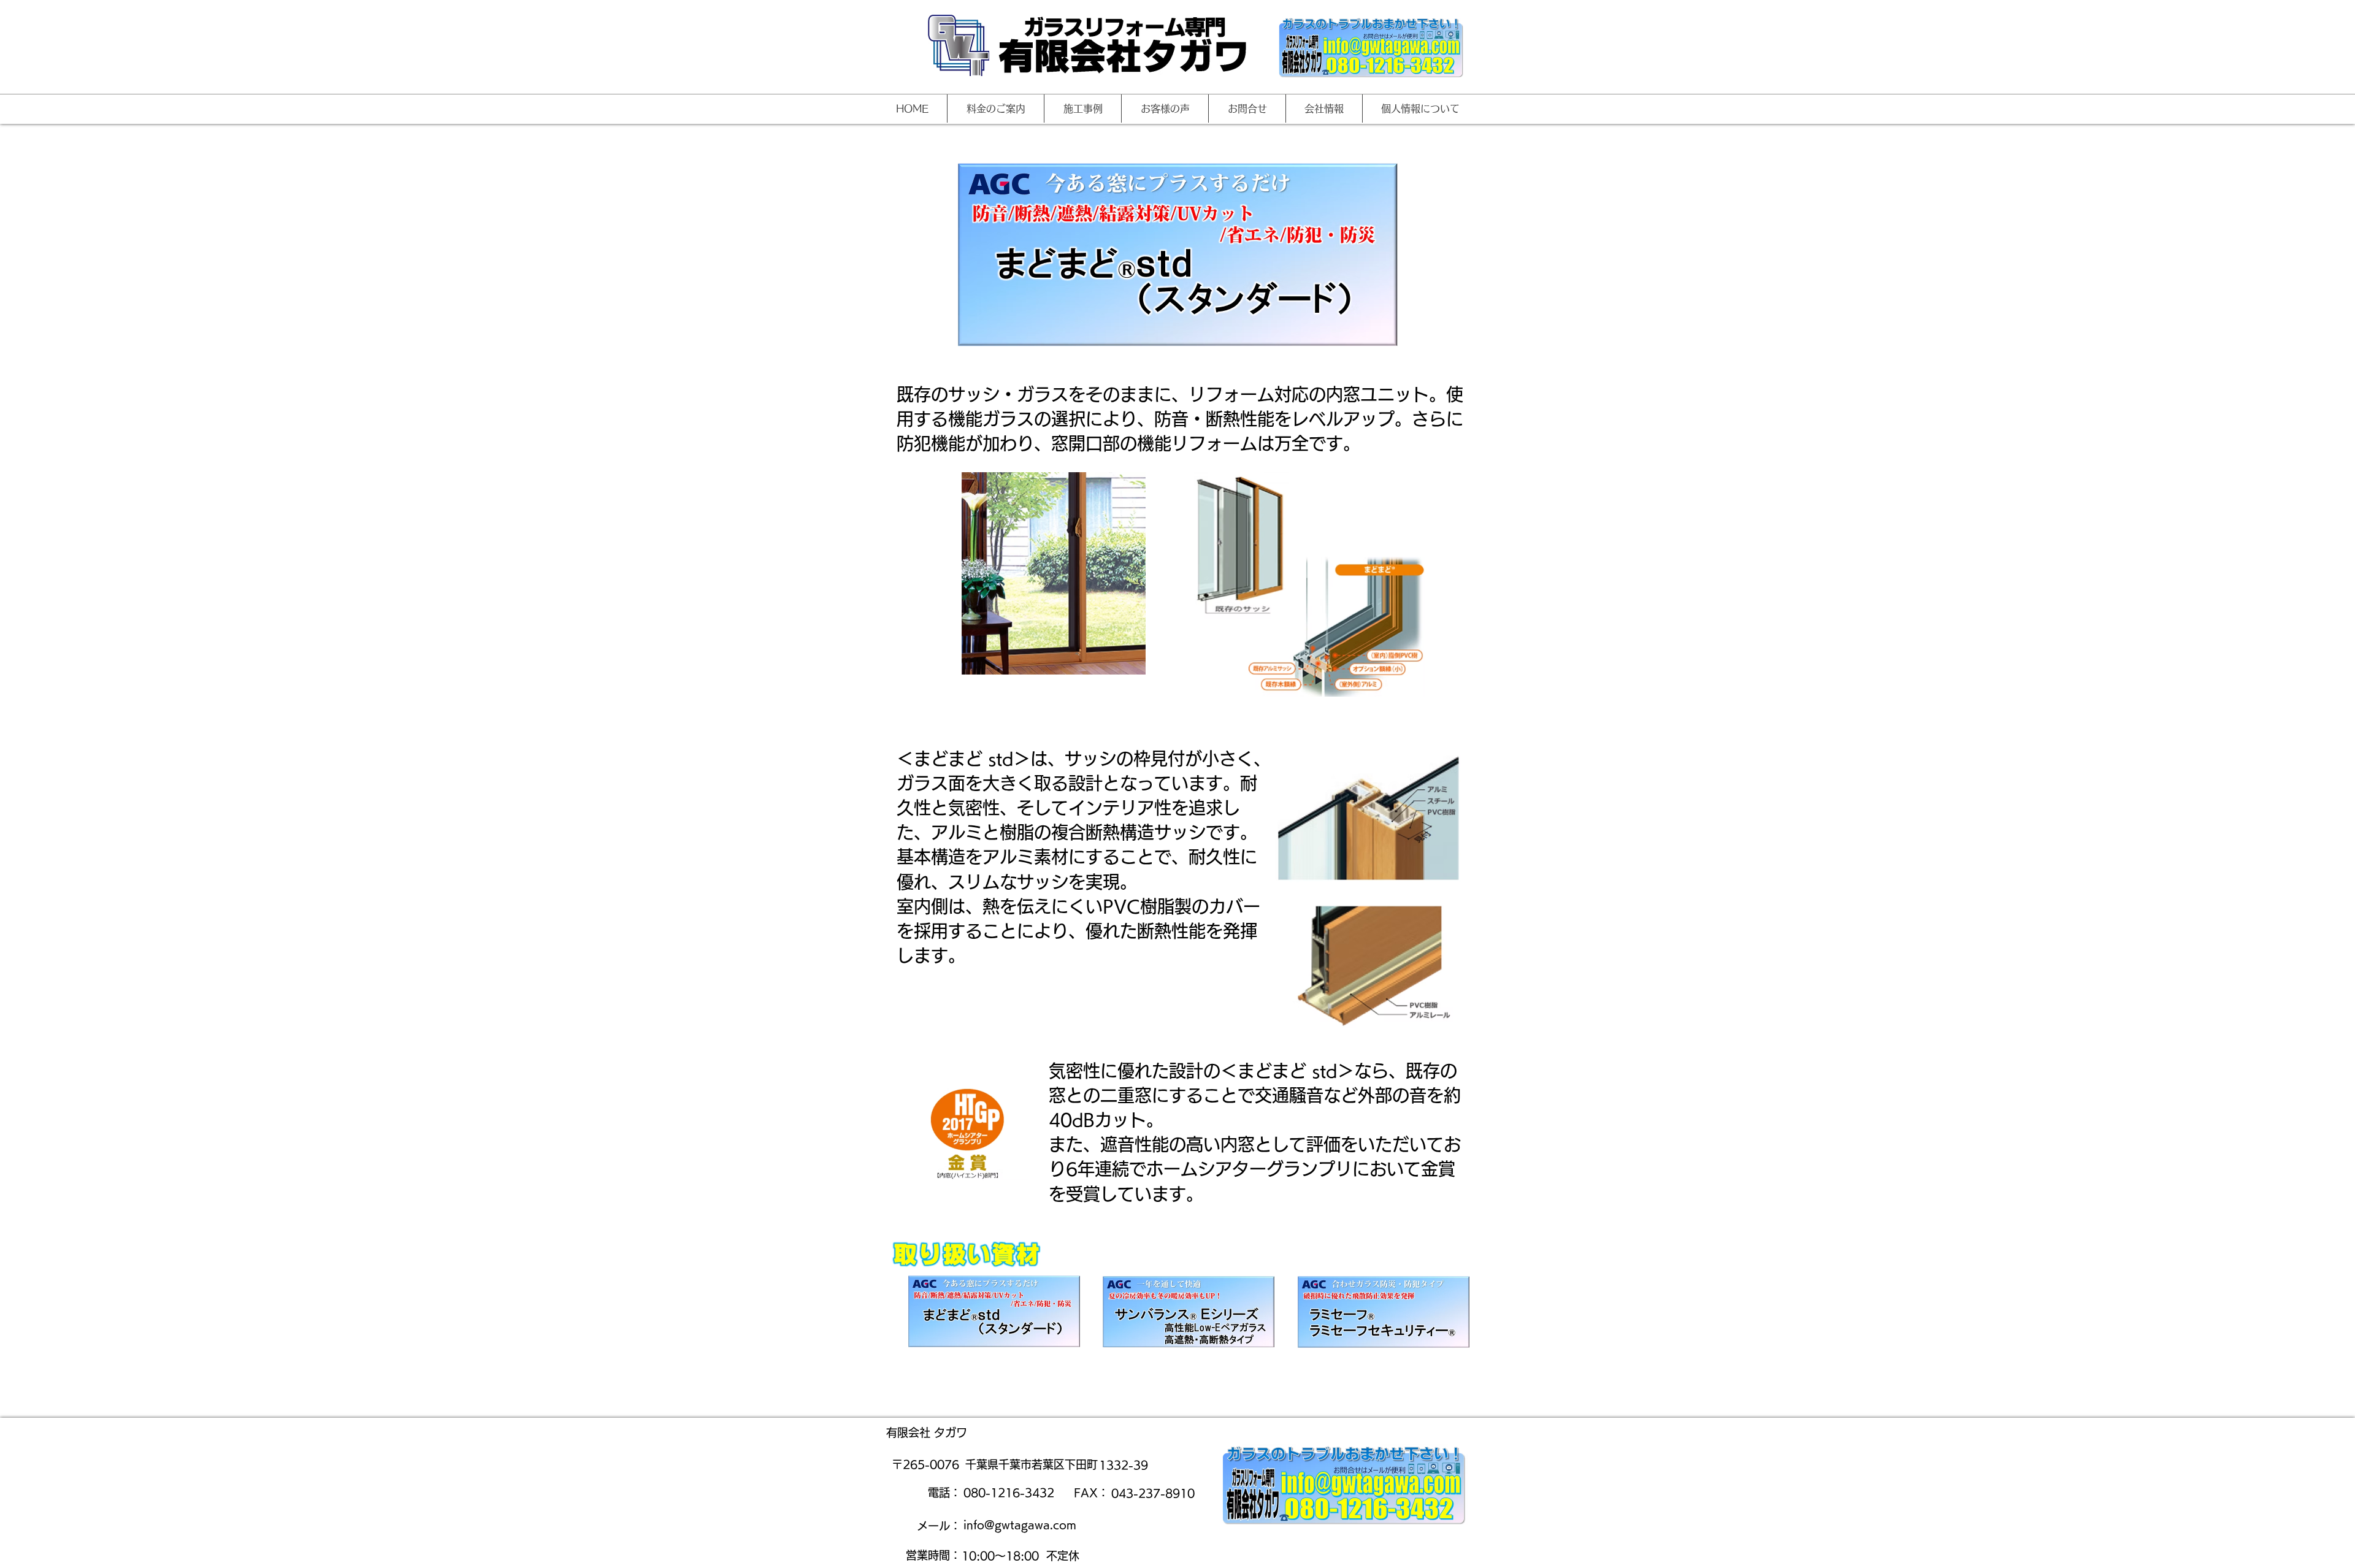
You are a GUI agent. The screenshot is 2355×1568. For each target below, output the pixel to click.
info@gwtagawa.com (1020, 1524)
